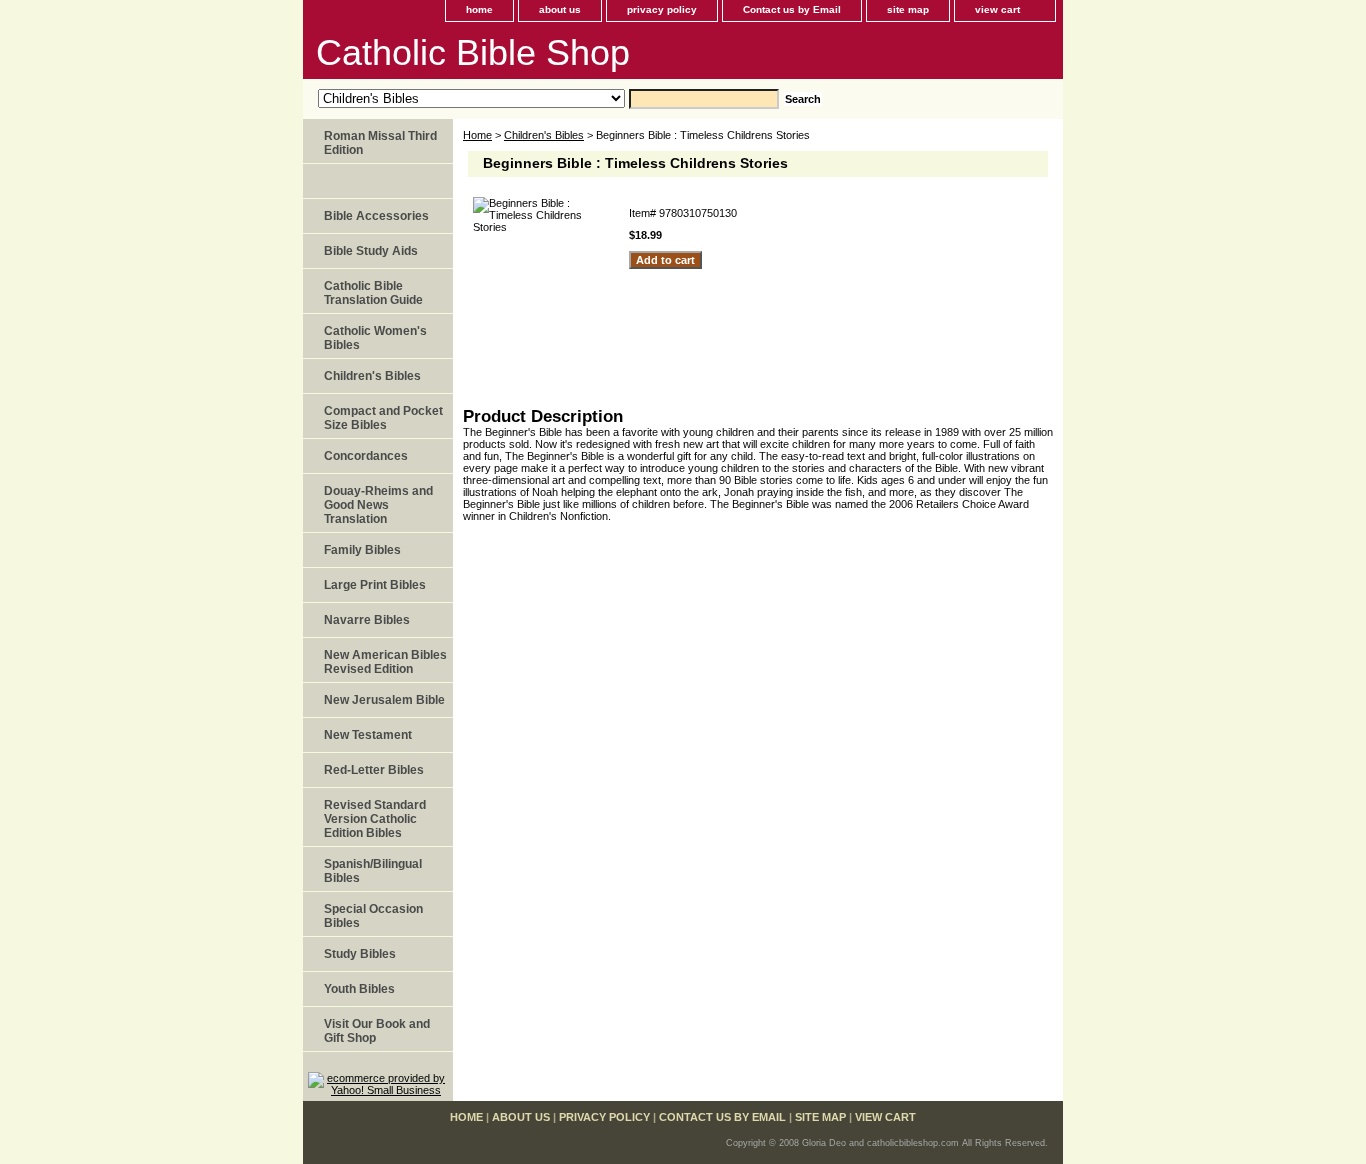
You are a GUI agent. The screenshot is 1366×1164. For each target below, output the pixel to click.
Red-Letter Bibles (374, 770)
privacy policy (662, 9)
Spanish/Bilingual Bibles (373, 871)
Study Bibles (360, 954)
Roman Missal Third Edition (380, 143)
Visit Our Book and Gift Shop (377, 1031)
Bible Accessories (376, 216)
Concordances (366, 456)
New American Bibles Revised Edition (385, 662)
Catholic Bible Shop (473, 52)
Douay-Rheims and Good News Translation (378, 505)
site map (908, 9)
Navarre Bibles (367, 620)
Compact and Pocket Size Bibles (383, 418)
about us (560, 9)
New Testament (368, 735)
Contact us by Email (792, 9)
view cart (997, 9)
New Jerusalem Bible (384, 700)
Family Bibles (362, 550)
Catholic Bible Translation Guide (373, 293)
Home (477, 135)
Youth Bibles (359, 989)
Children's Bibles (544, 135)
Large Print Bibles (375, 585)
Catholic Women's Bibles (375, 338)
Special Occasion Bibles (373, 916)
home (479, 9)
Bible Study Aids (371, 251)
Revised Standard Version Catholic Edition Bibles (375, 819)
